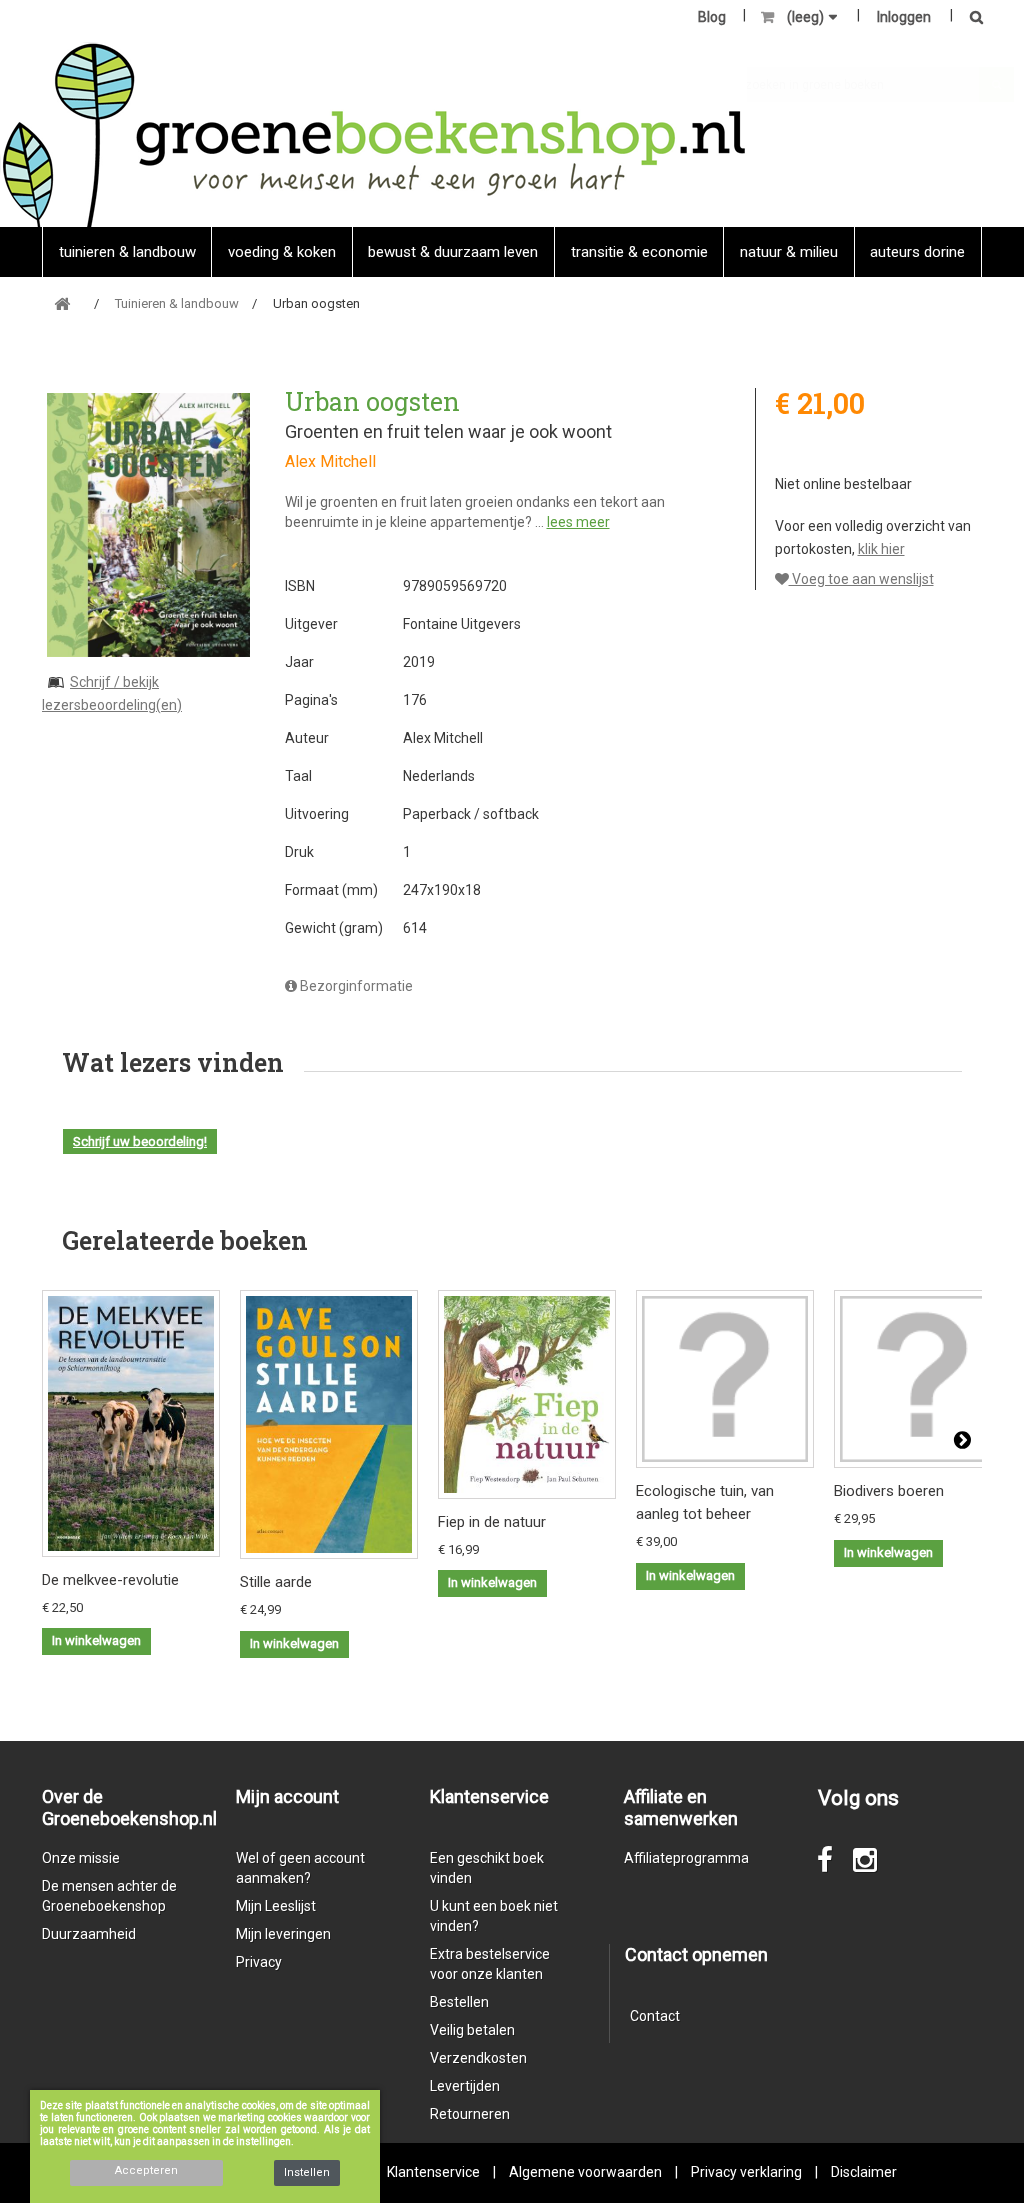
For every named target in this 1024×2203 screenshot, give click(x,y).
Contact (655, 2016)
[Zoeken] (971, 18)
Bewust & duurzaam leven (453, 252)
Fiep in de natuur (492, 1522)
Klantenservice (433, 2172)
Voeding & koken (282, 252)
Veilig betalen (472, 2030)
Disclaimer (864, 2172)
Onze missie (81, 1858)
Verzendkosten (478, 2058)
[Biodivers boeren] (923, 1379)
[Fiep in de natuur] (527, 1394)
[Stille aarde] (329, 1424)
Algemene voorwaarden (585, 2172)
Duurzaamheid (89, 1934)
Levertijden (465, 2086)
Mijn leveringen (283, 1934)
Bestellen (459, 2002)
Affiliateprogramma (686, 1858)
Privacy (259, 1962)
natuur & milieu (789, 252)
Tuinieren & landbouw (127, 252)
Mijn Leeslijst (276, 1906)
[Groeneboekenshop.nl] (373, 134)
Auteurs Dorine (917, 252)
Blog (712, 17)
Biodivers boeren (889, 1491)
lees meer (578, 522)
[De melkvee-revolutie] (131, 1423)
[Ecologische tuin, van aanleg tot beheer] (725, 1379)
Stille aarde (276, 1582)
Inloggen (904, 17)
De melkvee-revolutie (110, 1580)
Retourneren (470, 2114)
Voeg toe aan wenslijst (861, 579)
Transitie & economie (639, 252)
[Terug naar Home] (62, 304)
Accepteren (146, 2170)
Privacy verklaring (746, 2172)
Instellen (307, 2172)
